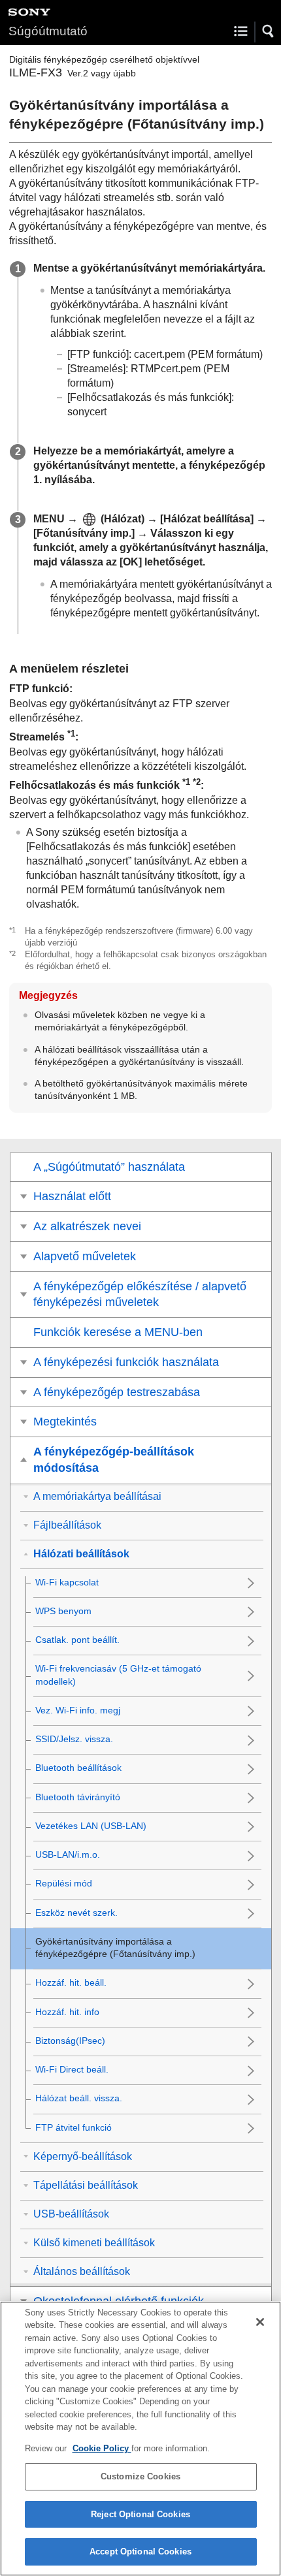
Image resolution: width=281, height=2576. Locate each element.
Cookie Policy (102, 2448)
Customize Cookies (140, 2476)
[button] (269, 31)
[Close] (260, 2322)
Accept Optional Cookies (140, 2552)
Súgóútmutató (48, 31)
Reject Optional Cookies (140, 2514)
